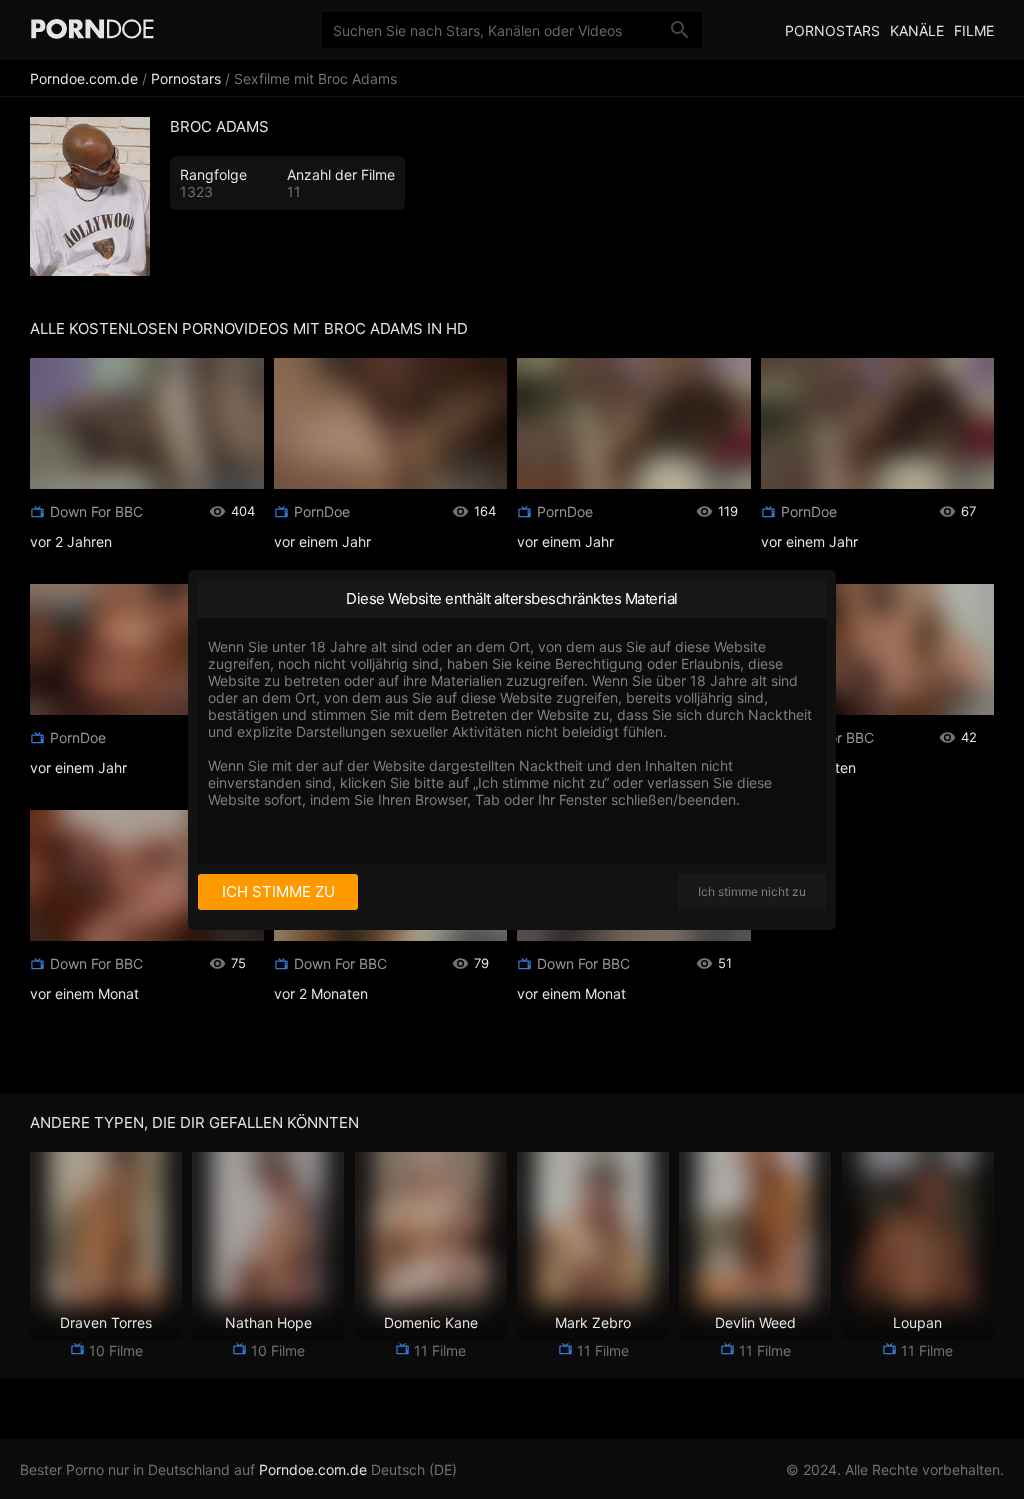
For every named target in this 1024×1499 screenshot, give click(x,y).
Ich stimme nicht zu (752, 891)
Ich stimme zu (278, 891)
